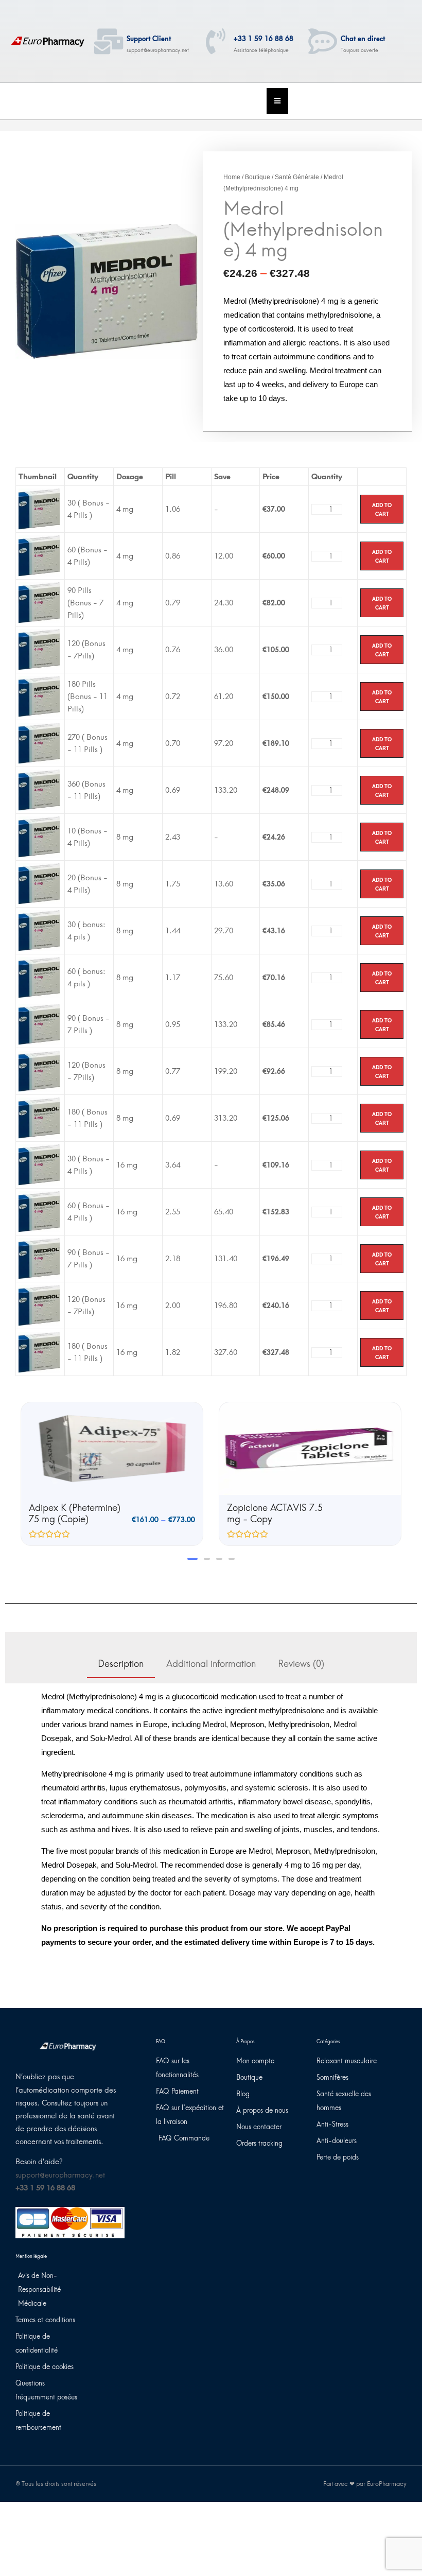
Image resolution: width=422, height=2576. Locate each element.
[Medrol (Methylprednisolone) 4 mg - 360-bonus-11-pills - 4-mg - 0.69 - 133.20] (39, 790)
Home (232, 177)
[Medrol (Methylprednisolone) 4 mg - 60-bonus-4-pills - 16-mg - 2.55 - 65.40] (39, 1211)
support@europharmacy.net (60, 2175)
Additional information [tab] (211, 1664)
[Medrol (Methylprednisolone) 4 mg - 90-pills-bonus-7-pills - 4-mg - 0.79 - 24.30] (39, 602)
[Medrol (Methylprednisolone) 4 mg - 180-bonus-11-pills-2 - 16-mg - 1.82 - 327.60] (39, 1352)
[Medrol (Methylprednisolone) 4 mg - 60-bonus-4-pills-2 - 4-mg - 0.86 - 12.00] (39, 555)
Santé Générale (297, 177)
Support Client (149, 39)
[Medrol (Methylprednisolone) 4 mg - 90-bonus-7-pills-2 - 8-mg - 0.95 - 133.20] (39, 1024)
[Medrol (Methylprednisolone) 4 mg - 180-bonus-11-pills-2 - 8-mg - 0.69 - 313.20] (39, 1118)
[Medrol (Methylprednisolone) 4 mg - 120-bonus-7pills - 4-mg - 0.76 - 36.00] (39, 649)
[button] (190, 1559)
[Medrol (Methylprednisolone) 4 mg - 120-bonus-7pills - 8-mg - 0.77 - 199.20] (39, 1071)
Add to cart (382, 509)
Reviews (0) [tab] (301, 1664)
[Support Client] (109, 41)
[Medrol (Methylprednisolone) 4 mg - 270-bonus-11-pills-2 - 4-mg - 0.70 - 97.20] (39, 743)
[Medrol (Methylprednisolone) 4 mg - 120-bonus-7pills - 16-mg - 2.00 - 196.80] (39, 1305)
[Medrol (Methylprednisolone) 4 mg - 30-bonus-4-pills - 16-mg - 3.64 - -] (39, 1164)
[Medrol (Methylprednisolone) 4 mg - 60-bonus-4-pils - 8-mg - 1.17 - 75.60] (39, 977)
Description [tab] (121, 1664)
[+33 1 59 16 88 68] (216, 41)
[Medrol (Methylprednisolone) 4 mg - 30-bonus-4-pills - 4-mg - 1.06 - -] (39, 509)
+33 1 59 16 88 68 (263, 39)
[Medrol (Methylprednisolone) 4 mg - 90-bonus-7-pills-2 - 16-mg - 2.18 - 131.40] (39, 1258)
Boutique (258, 177)
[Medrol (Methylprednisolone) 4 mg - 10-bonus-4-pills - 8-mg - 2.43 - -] (39, 837)
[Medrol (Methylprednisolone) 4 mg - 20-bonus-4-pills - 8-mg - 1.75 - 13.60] (39, 883)
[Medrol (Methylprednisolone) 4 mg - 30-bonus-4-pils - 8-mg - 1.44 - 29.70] (39, 930)
